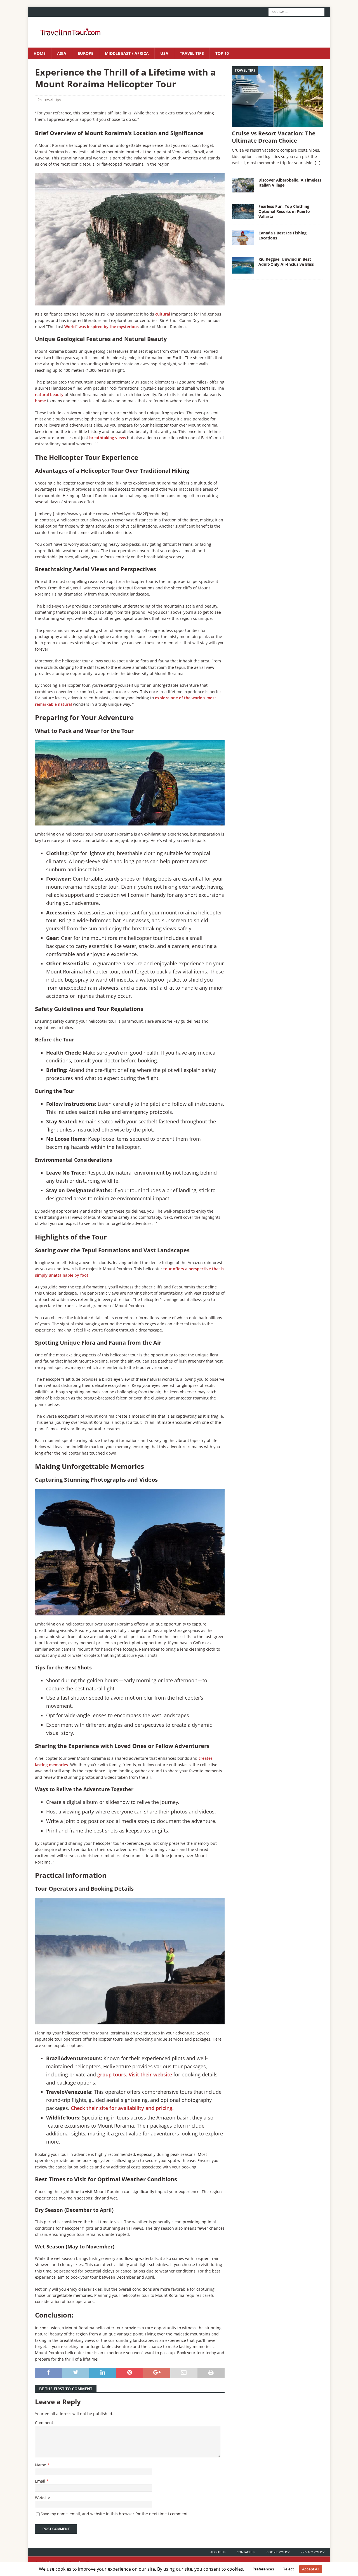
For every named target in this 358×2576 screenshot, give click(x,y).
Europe (86, 53)
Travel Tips (192, 53)
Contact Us (246, 2552)
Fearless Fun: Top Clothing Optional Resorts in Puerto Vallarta (284, 211)
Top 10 (222, 53)
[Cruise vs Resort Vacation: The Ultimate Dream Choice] (277, 97)
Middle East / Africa (127, 53)
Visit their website (150, 2074)
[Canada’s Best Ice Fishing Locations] (243, 238)
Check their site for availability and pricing (122, 2108)
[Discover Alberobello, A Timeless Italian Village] (243, 185)
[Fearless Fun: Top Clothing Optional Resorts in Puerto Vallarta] (243, 211)
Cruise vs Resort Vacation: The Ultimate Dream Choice (274, 137)
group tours (112, 2074)
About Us (218, 2552)
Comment (44, 2423)
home (40, 401)
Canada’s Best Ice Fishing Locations (282, 235)
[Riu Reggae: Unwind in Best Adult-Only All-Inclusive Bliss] (243, 265)
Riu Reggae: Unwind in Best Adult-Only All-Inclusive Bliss (286, 262)
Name (41, 2465)
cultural (163, 314)
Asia (62, 53)
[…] (318, 163)
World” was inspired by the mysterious (102, 327)
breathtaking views (108, 438)
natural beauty (49, 395)
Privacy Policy (313, 2552)
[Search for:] (296, 11)
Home (40, 53)
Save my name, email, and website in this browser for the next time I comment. (115, 2514)
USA (164, 53)
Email (41, 2481)
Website (43, 2498)
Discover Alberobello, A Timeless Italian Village (290, 183)
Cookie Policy (278, 2552)
